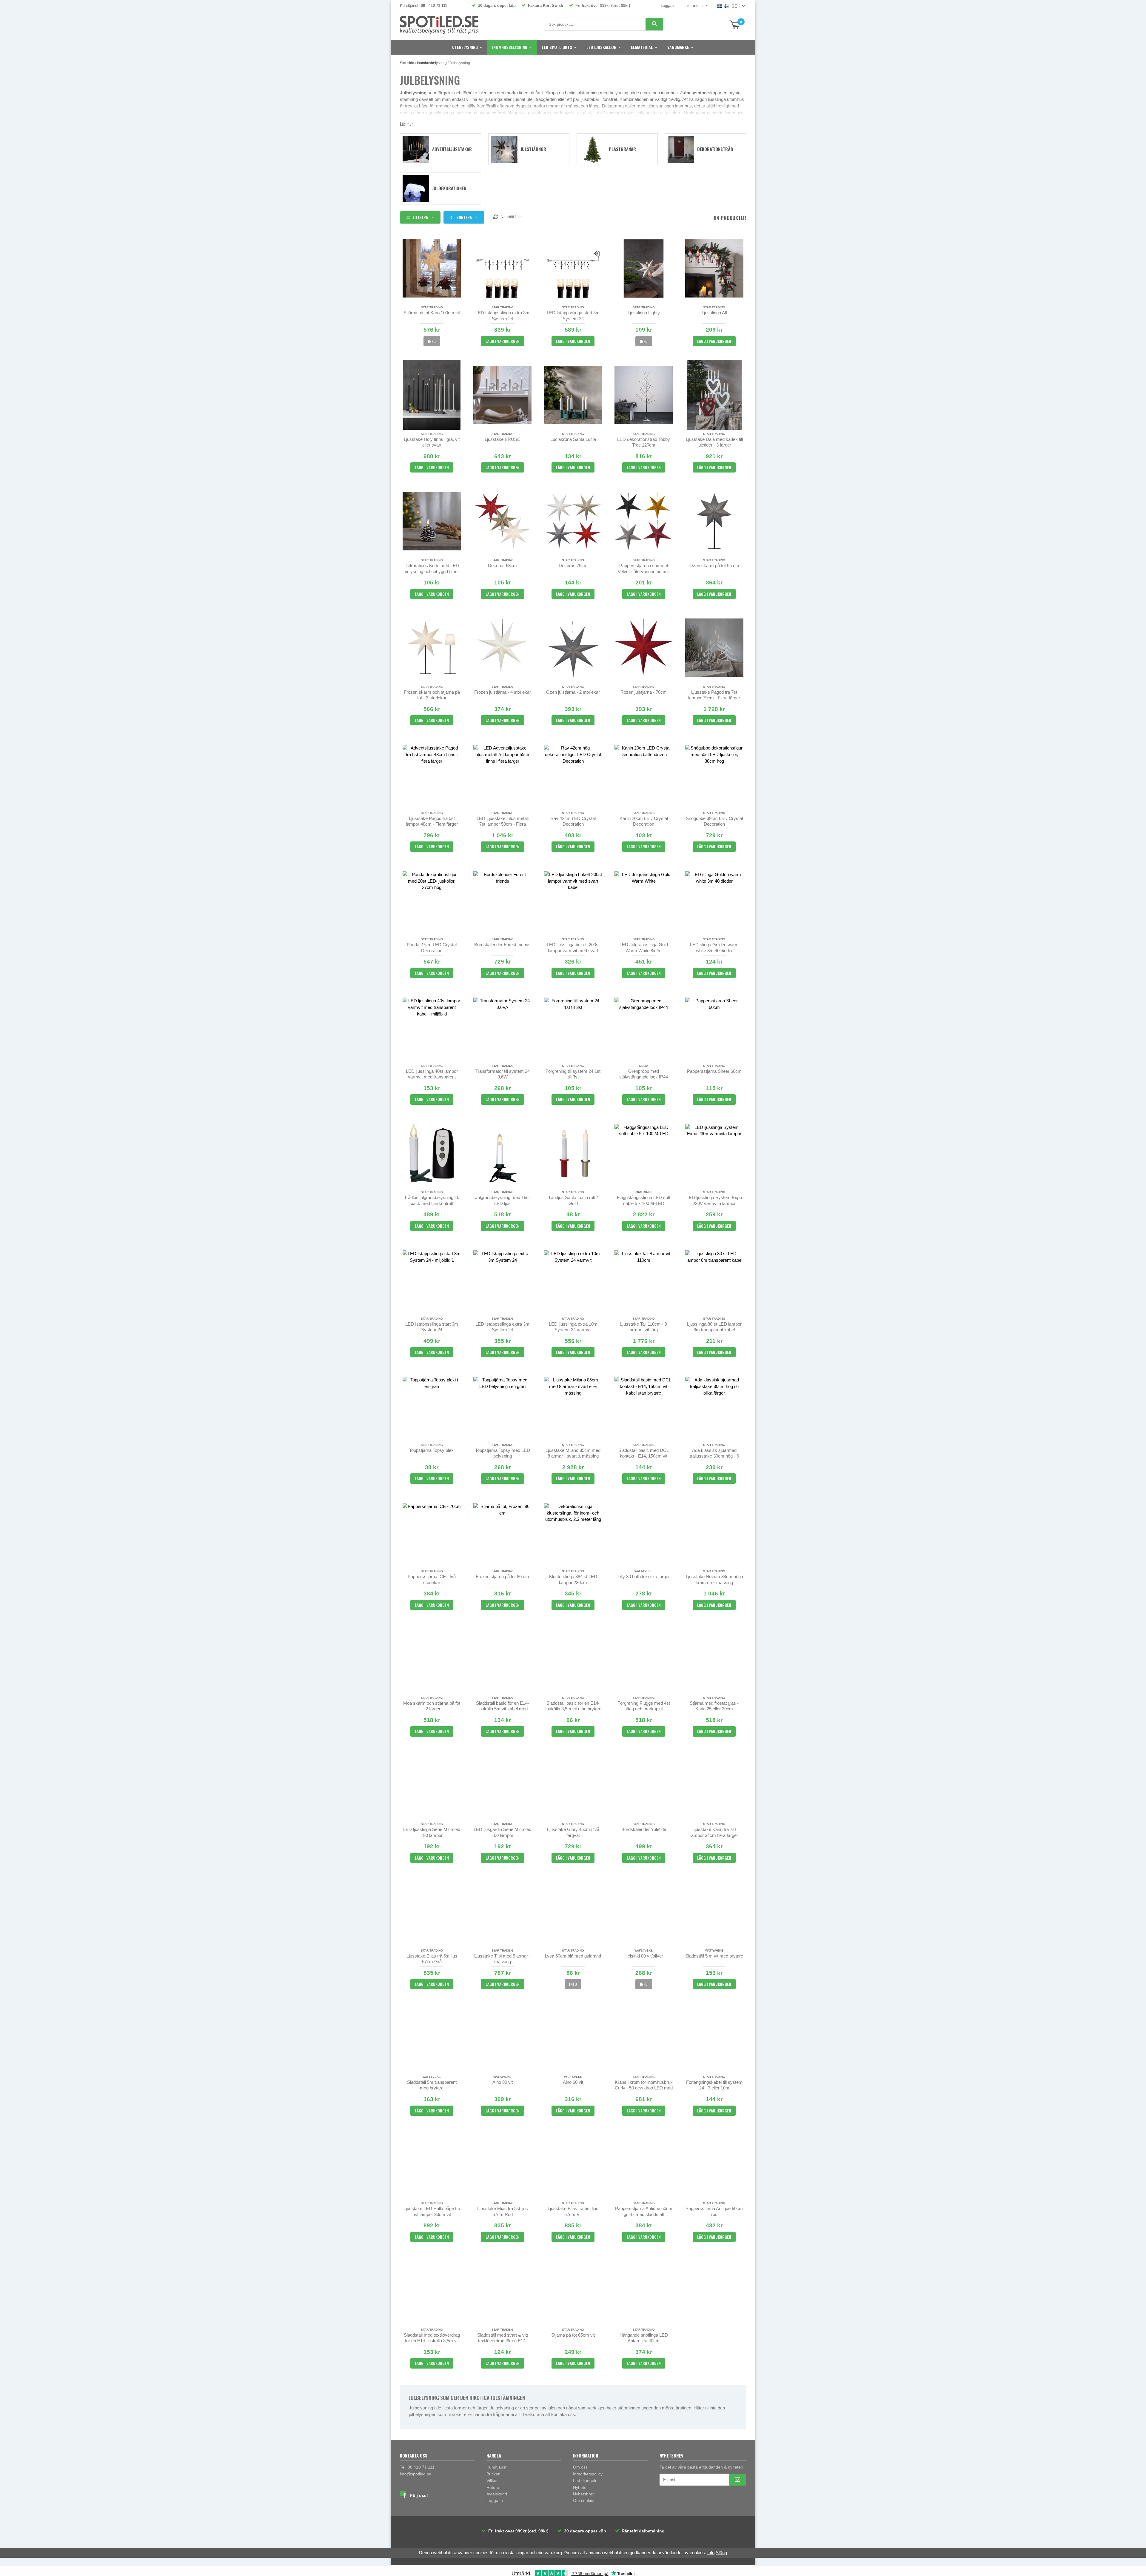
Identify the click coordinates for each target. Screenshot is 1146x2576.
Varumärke (678, 47)
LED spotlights (557, 47)
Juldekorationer (449, 188)
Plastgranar (622, 149)
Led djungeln (585, 2480)
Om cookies (584, 2500)
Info (432, 341)
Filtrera (420, 217)
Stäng (721, 2553)
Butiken (493, 2474)
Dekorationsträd (715, 149)
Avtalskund (497, 2494)
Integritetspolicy (588, 2474)
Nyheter (580, 2487)
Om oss (580, 2467)
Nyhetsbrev (584, 2494)
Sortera (464, 217)
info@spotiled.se (416, 2474)
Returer (494, 2487)
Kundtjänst (496, 2467)
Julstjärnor (533, 149)
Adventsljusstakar (452, 149)
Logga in (668, 6)
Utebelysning (465, 47)
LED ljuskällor (602, 47)
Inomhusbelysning (510, 47)
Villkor (492, 2480)
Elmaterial (642, 47)
